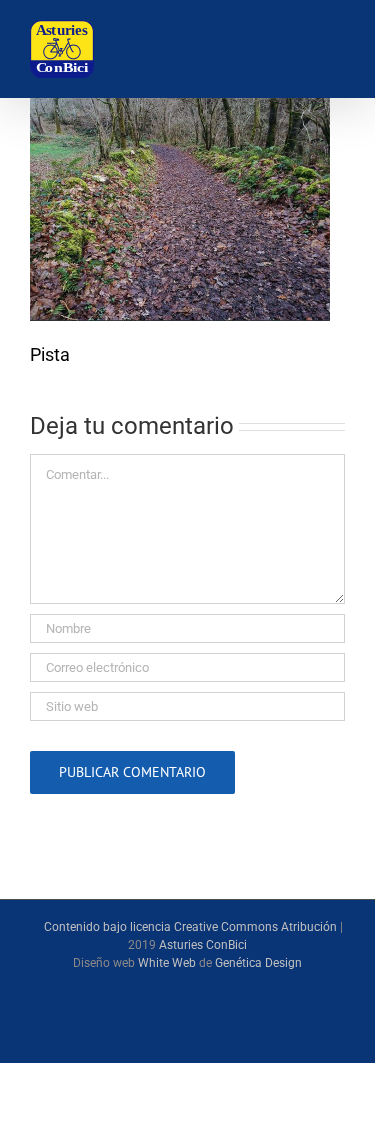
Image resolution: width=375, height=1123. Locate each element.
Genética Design (258, 963)
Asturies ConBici (203, 945)
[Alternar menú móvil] (329, 50)
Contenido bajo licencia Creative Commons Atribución (190, 927)
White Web (167, 963)
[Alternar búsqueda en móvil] (277, 50)
